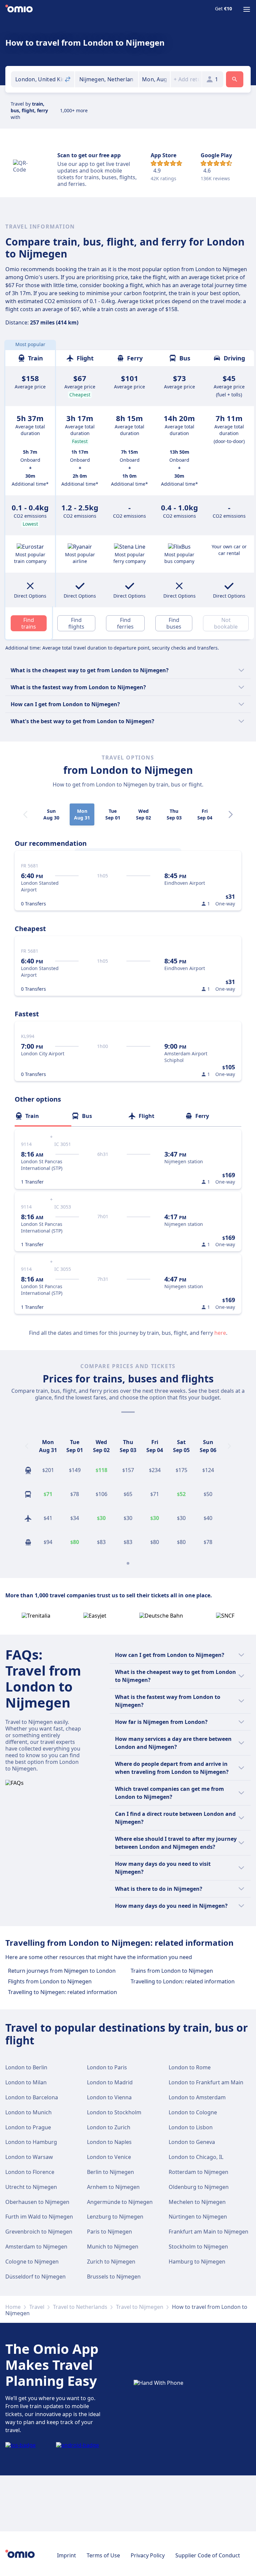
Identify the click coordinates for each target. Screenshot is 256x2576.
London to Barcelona (32, 2097)
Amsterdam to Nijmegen (36, 2247)
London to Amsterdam (197, 2097)
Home (13, 2307)
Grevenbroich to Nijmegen (39, 2232)
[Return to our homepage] (19, 9)
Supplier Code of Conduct (208, 2555)
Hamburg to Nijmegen (197, 2262)
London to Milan (26, 2082)
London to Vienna (109, 2097)
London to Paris (107, 2067)
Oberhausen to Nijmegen (37, 2202)
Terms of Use (103, 2555)
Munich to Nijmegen (113, 2247)
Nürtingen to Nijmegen (198, 2217)
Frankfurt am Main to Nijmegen (208, 2232)
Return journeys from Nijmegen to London (62, 1971)
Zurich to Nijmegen (111, 2262)
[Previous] (27, 1446)
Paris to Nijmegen (109, 2232)
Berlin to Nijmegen (110, 2172)
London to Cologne (193, 2112)
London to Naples (109, 2142)
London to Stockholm (114, 2112)
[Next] (231, 814)
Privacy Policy (148, 2555)
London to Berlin (26, 2067)
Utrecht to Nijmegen (31, 2187)
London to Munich (28, 2112)
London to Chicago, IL (196, 2157)
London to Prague (28, 2127)
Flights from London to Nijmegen (50, 1981)
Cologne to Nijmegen (32, 2262)
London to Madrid (110, 2082)
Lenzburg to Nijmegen (115, 2217)
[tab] (43, 1116)
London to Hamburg (31, 2142)
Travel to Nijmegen (140, 2307)
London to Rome (190, 2067)
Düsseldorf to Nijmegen (35, 2277)
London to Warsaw (29, 2157)
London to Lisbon (191, 2127)
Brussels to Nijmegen (114, 2277)
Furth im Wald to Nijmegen (39, 2217)
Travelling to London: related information (183, 1981)
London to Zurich (109, 2127)
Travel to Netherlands (80, 2307)
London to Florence (30, 2172)
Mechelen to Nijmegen (197, 2202)
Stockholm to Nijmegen (198, 2247)
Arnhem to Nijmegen (113, 2187)
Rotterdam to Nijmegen (198, 2172)
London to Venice (109, 2157)
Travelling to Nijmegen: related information (62, 1992)
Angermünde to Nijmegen (120, 2202)
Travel (37, 2307)
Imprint (66, 2555)
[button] (154, 79)
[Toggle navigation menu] (247, 9)
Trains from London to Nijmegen (172, 1971)
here (220, 1333)
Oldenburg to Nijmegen (199, 2187)
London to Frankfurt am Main (206, 2082)
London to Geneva (192, 2142)
